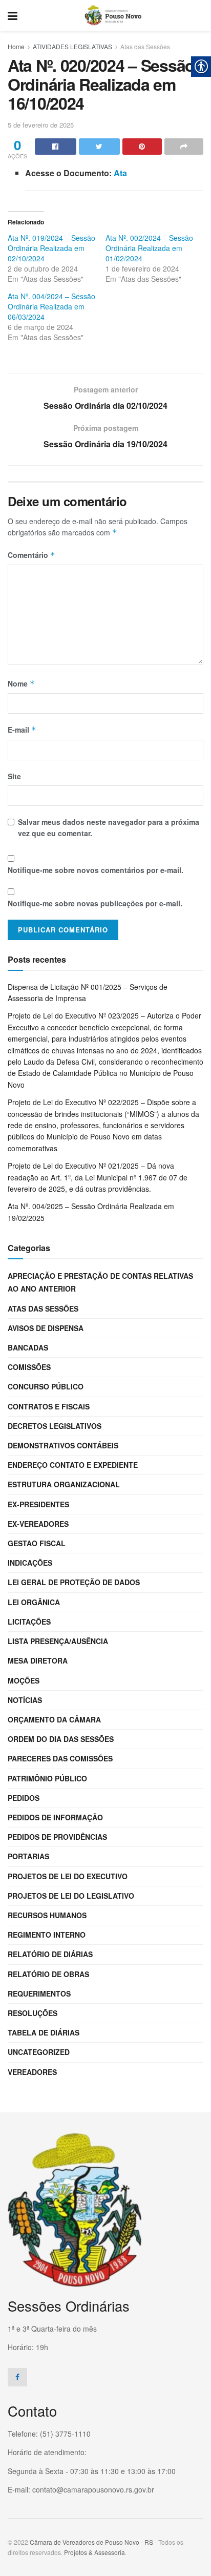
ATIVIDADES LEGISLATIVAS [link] (72, 46)
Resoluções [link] (33, 2013)
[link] (13, 15)
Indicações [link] (30, 1563)
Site (14, 776)
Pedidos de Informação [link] (55, 1817)
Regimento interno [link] (47, 1935)
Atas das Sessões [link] (145, 46)
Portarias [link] (28, 1856)
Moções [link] (24, 1680)
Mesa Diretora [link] (38, 1660)
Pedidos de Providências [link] (57, 1837)
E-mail (22, 730)
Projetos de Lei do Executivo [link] (68, 1876)
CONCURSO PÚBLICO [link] (46, 1386)
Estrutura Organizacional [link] (64, 1484)
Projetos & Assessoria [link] (94, 2552)
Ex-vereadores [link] (38, 1524)
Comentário (31, 555)
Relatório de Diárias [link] (50, 1954)
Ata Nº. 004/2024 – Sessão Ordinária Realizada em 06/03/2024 (51, 306)
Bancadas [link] (28, 1347)
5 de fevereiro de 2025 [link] (41, 125)
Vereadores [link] (32, 2072)
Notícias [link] (25, 1700)
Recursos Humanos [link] (47, 1915)
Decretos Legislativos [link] (55, 1426)
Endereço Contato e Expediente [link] (73, 1465)
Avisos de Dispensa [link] (46, 1328)
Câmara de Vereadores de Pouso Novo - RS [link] (91, 2542)
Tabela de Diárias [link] (44, 2032)
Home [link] (16, 46)
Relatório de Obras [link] (48, 1974)
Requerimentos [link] (39, 1993)
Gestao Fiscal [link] (37, 1543)
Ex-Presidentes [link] (38, 1504)
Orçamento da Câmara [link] (54, 1719)
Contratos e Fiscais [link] (49, 1406)
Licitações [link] (29, 1622)
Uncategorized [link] (39, 2052)
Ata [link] (120, 173)
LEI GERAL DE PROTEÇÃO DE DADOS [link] (74, 1582)
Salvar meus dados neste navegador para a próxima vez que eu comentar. (109, 827)
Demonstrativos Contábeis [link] (63, 1445)
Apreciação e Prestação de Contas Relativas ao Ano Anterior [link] (100, 1282)
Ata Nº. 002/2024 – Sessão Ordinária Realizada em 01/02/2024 (149, 248)
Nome (21, 683)
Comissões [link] (29, 1367)
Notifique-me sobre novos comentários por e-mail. (96, 870)
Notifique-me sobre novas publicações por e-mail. (95, 903)
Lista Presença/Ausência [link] (58, 1641)
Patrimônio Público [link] (47, 1778)
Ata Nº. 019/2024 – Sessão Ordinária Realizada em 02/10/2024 (51, 248)
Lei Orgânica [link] (34, 1602)
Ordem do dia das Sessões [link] (61, 1739)
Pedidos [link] (24, 1798)
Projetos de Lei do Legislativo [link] (71, 1896)
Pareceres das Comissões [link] (60, 1758)
